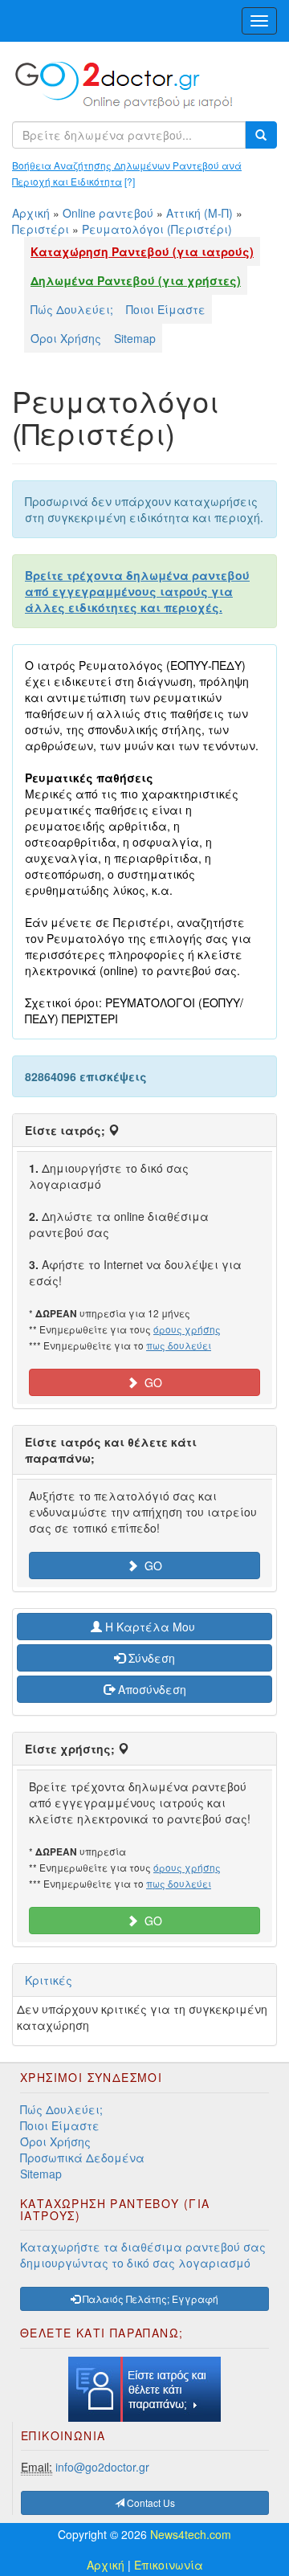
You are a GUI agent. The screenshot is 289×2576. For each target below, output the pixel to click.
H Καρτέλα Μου (150, 1627)
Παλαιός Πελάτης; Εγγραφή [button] (149, 2298)
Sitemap (135, 338)
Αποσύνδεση (151, 1689)
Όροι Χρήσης (66, 338)
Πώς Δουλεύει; (72, 309)
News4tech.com (191, 2534)
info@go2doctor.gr (102, 2467)
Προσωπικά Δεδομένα (82, 2158)
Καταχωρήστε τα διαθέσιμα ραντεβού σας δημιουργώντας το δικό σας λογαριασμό (143, 2255)
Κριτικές (49, 1980)
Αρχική (31, 213)
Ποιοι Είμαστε (166, 309)
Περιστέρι (41, 229)
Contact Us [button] (150, 2503)
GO (150, 1382)
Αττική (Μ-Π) (199, 213)
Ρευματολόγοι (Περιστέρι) (157, 229)
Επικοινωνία (169, 2565)
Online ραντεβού (108, 213)
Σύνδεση (150, 1658)
